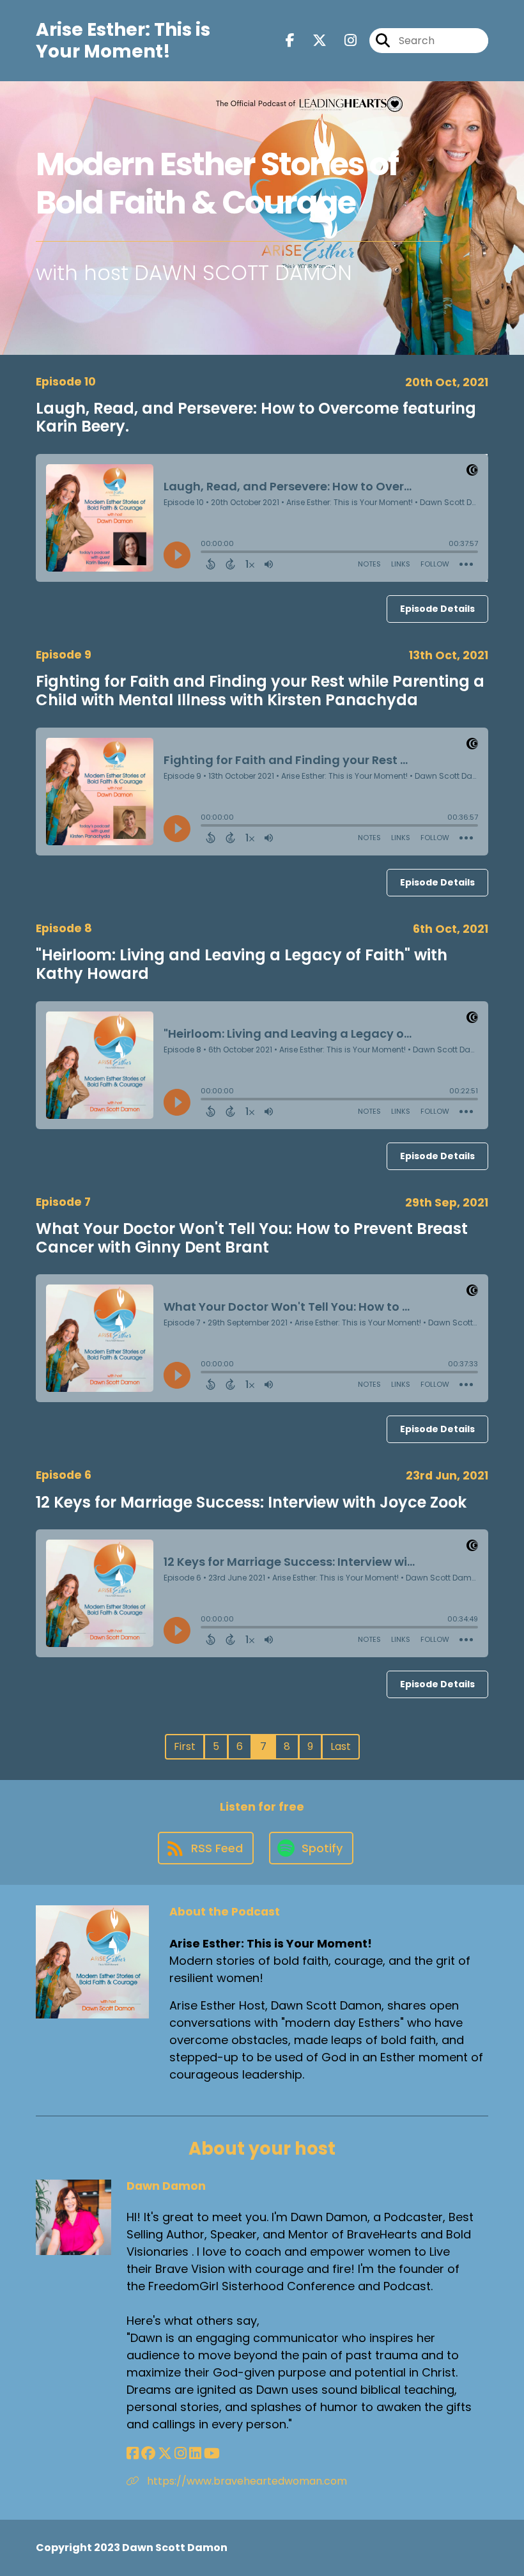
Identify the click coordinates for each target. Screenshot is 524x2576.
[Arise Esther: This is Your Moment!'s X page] (312, 41)
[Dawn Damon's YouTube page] (212, 2454)
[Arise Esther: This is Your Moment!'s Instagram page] (343, 41)
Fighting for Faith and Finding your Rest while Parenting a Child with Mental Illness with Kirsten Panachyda (260, 691)
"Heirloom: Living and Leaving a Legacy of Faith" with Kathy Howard (242, 964)
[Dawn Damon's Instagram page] (181, 2454)
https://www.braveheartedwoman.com (246, 2481)
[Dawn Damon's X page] (165, 2454)
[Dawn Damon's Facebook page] (133, 2454)
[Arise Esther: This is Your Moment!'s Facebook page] (290, 41)
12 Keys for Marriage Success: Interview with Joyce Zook (251, 1502)
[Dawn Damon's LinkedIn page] (195, 2454)
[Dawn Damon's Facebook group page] (148, 2454)
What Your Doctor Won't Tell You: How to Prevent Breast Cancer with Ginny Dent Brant (252, 1238)
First (185, 1746)
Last (341, 1746)
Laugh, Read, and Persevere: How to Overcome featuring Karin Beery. (256, 418)
